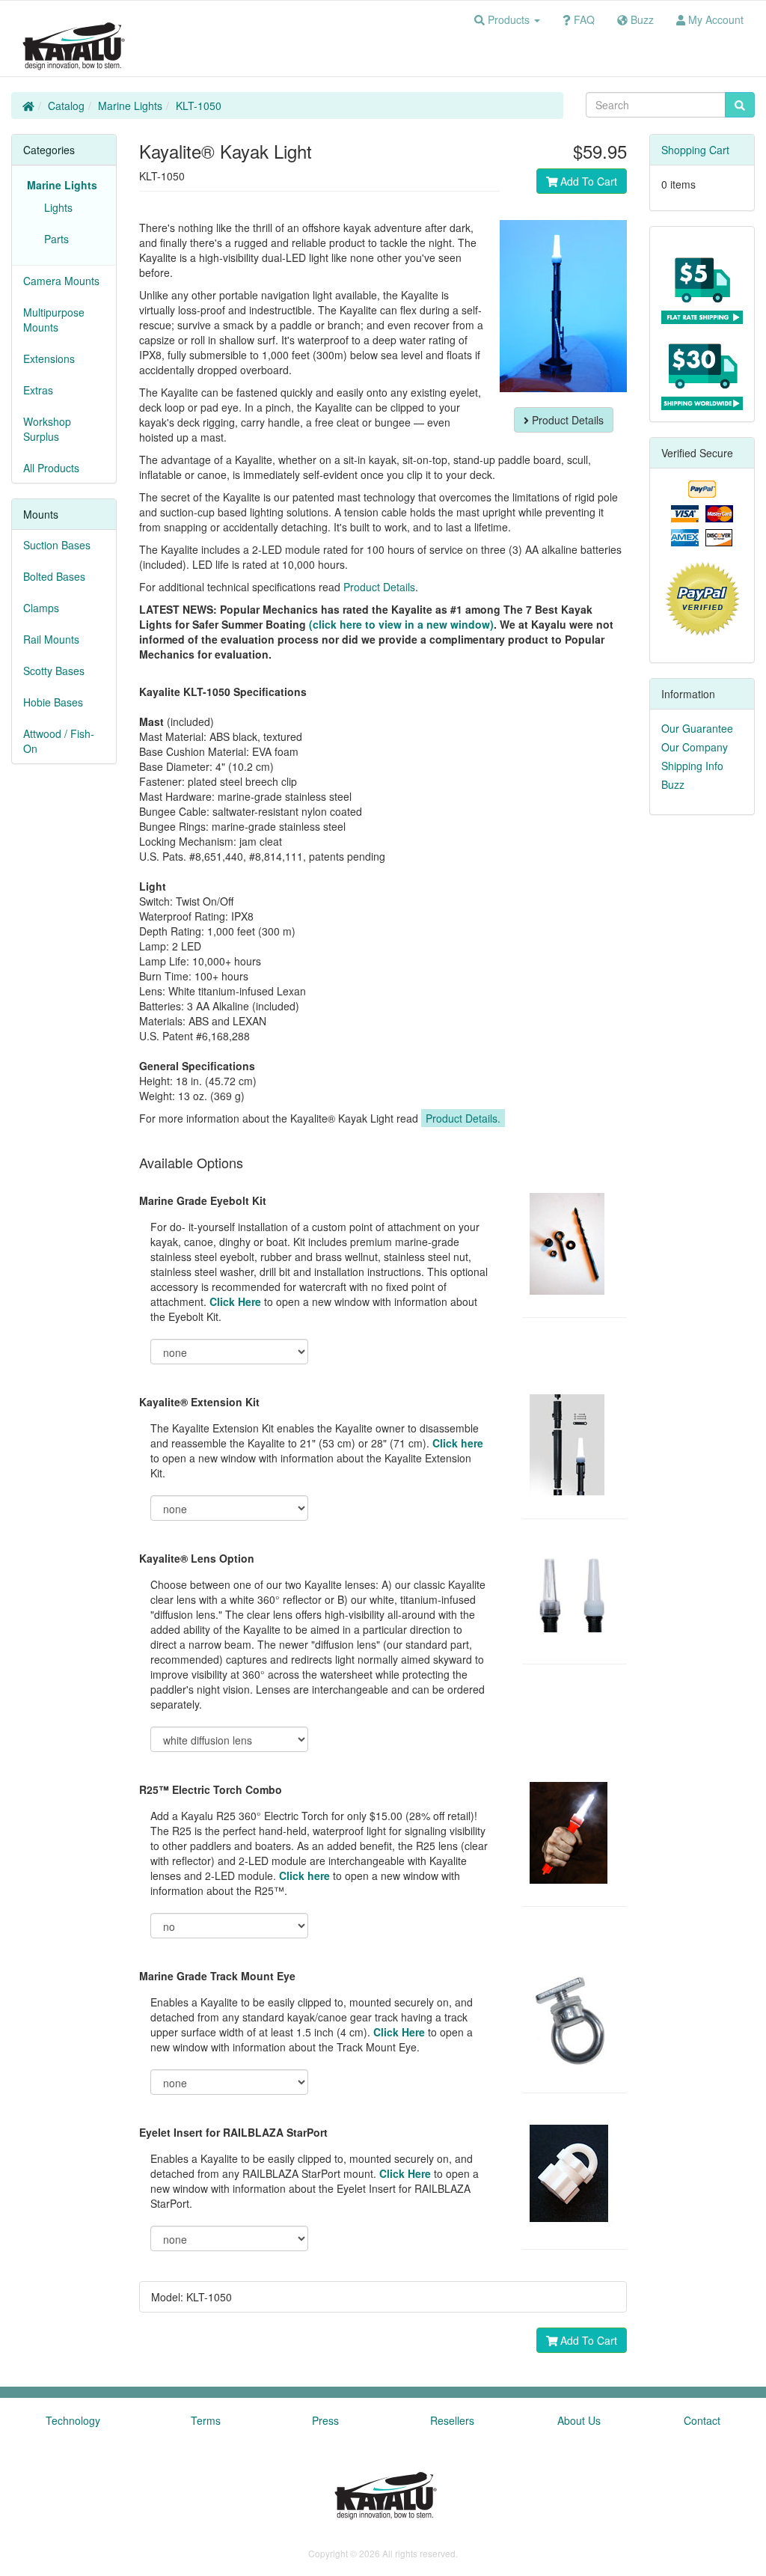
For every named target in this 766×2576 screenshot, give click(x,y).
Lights (55, 207)
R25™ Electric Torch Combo (211, 1789)
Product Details (566, 420)
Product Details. (463, 1118)
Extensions (49, 358)
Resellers (452, 2420)
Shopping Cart (695, 150)
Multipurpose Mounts (54, 320)
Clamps (41, 608)
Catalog (66, 106)
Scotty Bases (54, 671)
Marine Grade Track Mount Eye (217, 1976)
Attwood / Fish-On (59, 741)
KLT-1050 (199, 106)
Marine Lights (130, 106)
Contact (702, 2420)
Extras (38, 390)
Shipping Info (692, 766)
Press (325, 2420)
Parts (53, 239)
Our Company (695, 747)
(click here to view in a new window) (401, 624)
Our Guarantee (697, 728)
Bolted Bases (54, 576)
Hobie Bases (53, 702)
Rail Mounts (51, 639)
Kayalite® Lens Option (197, 1558)
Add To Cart (587, 181)
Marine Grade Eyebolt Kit (203, 1200)
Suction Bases (57, 545)
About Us (579, 2420)
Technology (73, 2420)
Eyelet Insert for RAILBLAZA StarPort (233, 2132)
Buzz (673, 784)
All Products (51, 468)
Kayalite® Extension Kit (199, 1402)
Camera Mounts (61, 281)
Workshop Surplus (47, 429)
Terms (206, 2420)
